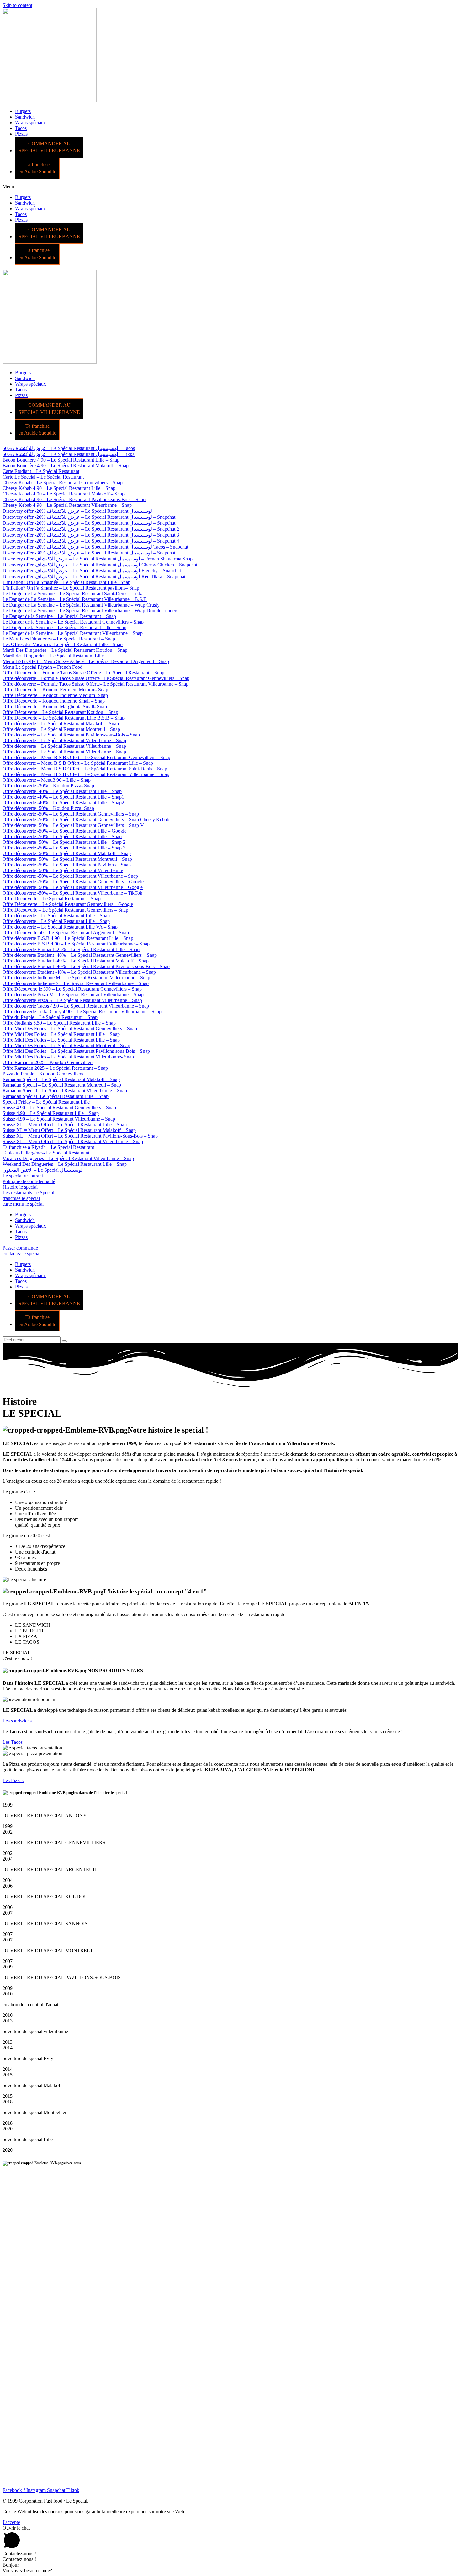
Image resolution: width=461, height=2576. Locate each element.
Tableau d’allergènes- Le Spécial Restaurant (46, 1153)
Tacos (21, 128)
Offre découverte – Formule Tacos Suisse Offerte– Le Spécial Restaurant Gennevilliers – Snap (96, 678)
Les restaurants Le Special (28, 1193)
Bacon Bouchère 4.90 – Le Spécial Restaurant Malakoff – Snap (66, 466)
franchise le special (21, 1198)
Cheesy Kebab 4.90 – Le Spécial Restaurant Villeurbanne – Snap (67, 505)
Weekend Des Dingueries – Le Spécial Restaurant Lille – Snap (65, 1164)
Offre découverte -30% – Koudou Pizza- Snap (48, 786)
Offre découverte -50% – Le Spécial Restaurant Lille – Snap (62, 836)
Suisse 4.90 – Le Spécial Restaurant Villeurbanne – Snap (59, 1119)
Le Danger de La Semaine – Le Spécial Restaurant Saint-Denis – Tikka (73, 594)
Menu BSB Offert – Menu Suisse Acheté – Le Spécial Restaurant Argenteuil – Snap (86, 661)
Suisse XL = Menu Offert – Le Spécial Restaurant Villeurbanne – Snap (73, 1141)
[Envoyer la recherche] (64, 1341)
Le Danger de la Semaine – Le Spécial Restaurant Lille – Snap (64, 627)
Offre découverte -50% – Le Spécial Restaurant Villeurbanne (63, 870)
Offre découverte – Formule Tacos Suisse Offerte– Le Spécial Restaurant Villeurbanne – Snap (95, 684)
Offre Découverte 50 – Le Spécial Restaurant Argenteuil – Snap (66, 932)
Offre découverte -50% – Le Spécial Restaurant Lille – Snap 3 (64, 848)
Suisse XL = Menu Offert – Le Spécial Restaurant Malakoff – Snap (69, 1130)
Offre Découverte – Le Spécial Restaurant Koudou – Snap (60, 712)
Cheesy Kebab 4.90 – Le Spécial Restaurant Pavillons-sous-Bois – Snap (74, 499)
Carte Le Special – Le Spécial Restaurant (43, 477)
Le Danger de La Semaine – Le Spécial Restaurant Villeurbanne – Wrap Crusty (81, 605)
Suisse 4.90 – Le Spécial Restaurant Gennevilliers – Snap (59, 1108)
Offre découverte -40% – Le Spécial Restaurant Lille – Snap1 (63, 797)
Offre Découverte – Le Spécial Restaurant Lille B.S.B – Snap (64, 718)
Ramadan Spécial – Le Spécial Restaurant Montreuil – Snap (62, 1085)
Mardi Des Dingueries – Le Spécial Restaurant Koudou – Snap (65, 650)
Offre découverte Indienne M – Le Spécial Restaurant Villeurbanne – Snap (76, 978)
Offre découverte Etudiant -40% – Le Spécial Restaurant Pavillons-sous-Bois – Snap (86, 966)
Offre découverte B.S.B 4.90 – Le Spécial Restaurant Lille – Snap (68, 938)
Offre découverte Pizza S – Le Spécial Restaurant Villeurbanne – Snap (72, 1000)
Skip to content (17, 5)
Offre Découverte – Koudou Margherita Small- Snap (55, 707)
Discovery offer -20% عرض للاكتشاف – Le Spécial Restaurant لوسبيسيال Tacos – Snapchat (95, 547)
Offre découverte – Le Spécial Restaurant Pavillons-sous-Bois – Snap (71, 735)
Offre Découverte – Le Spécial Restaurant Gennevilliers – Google (68, 904)
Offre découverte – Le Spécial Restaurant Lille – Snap (56, 916)
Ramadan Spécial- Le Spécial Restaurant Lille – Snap (56, 1096)
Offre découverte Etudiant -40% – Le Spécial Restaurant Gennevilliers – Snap (80, 955)
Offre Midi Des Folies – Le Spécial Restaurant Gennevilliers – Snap (70, 1028)
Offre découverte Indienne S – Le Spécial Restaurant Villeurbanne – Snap (76, 983)
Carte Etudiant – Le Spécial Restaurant (41, 471)
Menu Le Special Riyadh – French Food (42, 667)
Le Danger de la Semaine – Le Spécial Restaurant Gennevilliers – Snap (73, 622)
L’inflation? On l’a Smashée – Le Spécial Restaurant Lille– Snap (66, 582)
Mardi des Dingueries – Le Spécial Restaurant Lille (53, 656)
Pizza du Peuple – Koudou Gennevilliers (43, 1074)
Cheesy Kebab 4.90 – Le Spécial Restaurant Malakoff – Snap (64, 494)
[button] (230, 187)
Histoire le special (20, 1187)
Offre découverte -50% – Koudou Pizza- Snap (48, 808)
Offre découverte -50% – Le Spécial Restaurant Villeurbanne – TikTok (72, 893)
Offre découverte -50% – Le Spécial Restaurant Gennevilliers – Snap (71, 814)
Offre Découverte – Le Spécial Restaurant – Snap (52, 899)
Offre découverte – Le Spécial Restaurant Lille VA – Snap (60, 927)
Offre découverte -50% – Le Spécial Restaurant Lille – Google (64, 831)
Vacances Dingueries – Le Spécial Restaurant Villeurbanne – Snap (68, 1158)
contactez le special (21, 1253)
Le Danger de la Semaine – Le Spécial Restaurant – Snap (59, 616)
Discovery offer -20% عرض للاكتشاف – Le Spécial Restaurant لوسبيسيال (77, 511)
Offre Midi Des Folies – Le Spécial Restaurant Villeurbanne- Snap (68, 1057)
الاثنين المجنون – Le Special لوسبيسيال (42, 1170)
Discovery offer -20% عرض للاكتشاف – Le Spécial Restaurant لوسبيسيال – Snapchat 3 (91, 535)
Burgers (23, 111)
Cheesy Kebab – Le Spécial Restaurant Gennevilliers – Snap (63, 482)
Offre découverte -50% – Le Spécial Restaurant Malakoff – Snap (67, 853)
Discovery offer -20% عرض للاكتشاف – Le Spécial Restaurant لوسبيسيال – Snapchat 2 (91, 529)
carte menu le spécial (23, 1204)
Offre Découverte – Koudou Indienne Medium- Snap (55, 695)
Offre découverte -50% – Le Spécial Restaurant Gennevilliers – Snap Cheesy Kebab (86, 819)
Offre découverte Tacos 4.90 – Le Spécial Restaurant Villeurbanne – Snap (76, 1006)
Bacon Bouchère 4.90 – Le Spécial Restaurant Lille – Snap (61, 460)
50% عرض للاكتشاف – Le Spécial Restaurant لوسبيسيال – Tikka (69, 454)
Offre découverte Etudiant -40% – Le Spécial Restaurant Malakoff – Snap (76, 961)
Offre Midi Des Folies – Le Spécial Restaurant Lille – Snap (61, 1034)
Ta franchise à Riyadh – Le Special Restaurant (48, 1147)
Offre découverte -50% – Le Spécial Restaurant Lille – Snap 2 (64, 842)
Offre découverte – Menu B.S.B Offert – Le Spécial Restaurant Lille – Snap (78, 763)
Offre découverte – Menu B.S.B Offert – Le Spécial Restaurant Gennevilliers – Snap (86, 757)
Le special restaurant (23, 1176)
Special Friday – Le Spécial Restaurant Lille (46, 1102)
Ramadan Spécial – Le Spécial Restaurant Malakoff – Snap (61, 1079)
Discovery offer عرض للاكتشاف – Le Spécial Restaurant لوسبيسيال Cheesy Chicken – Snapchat (100, 565)
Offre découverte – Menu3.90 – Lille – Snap (47, 780)
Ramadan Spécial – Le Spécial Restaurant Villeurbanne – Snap (65, 1091)
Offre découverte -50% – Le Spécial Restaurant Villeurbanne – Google (73, 887)
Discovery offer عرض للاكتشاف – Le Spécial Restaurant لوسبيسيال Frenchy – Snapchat (92, 571)
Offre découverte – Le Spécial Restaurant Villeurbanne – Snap (64, 740)
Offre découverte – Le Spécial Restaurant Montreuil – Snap (61, 729)
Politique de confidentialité (29, 1181)
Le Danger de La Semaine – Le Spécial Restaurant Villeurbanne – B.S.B (75, 599)
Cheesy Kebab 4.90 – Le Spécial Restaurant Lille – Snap (59, 488)
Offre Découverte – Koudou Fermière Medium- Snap (55, 690)
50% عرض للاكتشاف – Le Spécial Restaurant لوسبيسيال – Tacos (69, 448)
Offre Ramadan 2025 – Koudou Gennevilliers (48, 1062)
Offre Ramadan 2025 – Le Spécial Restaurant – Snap (55, 1068)
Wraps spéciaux (31, 123)
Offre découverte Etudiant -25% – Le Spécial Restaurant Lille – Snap (71, 949)
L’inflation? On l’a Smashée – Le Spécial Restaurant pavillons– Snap (71, 588)
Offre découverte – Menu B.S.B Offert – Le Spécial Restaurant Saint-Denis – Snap (85, 769)
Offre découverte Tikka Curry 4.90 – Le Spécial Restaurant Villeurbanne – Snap (82, 1012)
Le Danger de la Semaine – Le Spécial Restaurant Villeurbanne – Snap (73, 633)
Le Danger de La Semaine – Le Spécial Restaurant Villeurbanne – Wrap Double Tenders (90, 611)
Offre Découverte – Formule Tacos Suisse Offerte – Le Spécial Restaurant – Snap (83, 673)
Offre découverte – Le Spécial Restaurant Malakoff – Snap (61, 723)
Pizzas (21, 134)
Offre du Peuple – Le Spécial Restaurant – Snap (50, 1017)
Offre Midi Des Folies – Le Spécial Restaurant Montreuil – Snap (66, 1045)
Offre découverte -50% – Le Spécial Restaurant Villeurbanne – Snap (70, 876)
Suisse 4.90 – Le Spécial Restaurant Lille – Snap (51, 1113)
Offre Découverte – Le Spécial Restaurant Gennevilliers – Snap (65, 910)
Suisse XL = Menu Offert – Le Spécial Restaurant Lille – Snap (65, 1125)
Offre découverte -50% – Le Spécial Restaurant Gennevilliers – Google (73, 882)
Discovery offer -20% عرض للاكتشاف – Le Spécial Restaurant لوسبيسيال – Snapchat (89, 517)
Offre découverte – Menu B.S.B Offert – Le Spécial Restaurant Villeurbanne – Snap (86, 774)
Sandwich (25, 117)
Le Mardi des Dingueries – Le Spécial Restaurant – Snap (59, 639)
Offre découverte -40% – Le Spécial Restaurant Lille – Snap (62, 791)
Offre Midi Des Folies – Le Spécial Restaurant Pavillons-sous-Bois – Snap (76, 1051)
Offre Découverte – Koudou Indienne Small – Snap (54, 701)
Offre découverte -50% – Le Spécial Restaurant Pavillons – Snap (67, 865)
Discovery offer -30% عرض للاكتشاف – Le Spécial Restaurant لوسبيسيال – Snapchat (89, 553)
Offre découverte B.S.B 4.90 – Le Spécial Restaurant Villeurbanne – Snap (76, 944)
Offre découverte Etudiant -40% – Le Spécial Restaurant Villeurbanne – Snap (79, 972)
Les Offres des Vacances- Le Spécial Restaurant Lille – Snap (63, 644)
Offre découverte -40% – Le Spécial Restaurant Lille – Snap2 (63, 803)
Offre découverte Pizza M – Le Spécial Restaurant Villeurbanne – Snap (73, 995)
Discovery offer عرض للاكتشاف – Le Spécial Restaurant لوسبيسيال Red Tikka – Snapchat (94, 577)
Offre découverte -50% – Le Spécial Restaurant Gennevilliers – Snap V (73, 825)
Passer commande (20, 1248)
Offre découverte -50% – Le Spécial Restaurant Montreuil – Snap (67, 859)
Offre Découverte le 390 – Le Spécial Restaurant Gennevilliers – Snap (72, 989)
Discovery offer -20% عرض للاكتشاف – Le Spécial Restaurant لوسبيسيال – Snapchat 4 (91, 541)
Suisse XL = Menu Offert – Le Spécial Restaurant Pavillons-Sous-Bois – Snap (80, 1136)
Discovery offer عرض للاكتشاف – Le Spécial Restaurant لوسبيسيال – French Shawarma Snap (98, 559)
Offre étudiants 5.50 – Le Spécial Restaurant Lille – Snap (59, 1023)
